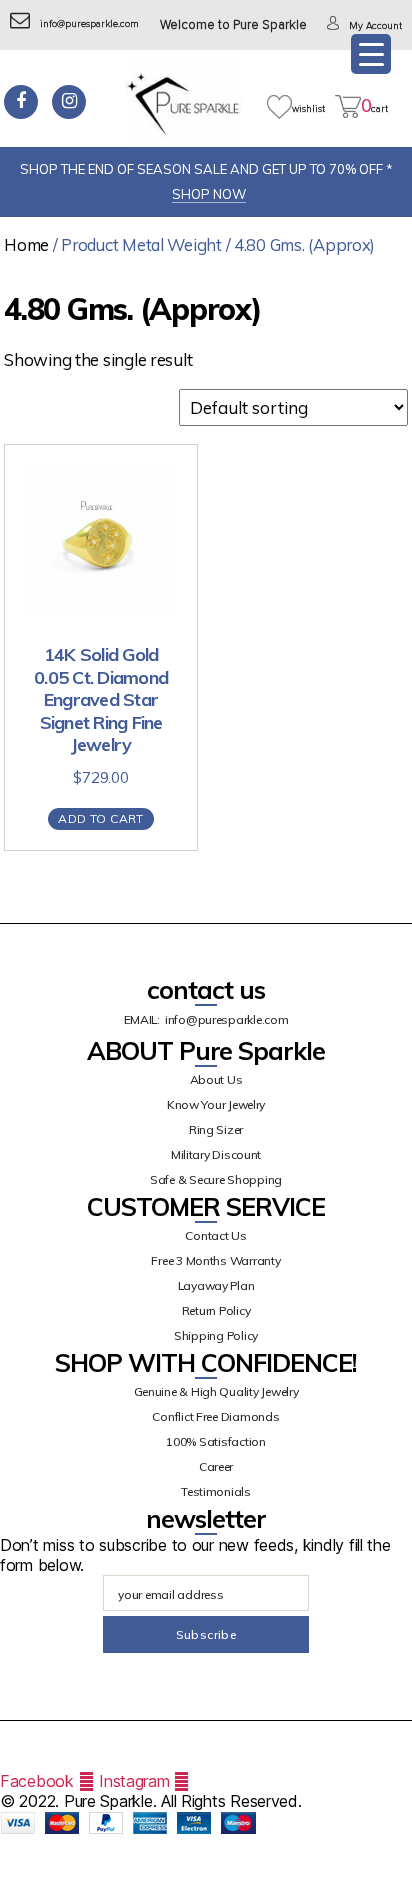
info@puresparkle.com (89, 24)
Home (26, 244)
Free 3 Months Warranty (215, 1260)
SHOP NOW (209, 194)
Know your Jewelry (216, 1104)
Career (216, 1466)
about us (216, 1079)
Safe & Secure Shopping (216, 1179)
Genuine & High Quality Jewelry (216, 1391)
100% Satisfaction (215, 1441)
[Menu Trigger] (371, 54)
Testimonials (216, 1491)
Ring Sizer (216, 1129)
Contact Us (215, 1235)
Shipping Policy (216, 1335)
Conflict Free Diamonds (215, 1416)
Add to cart (100, 818)
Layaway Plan (216, 1285)
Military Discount (216, 1154)
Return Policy (216, 1310)
